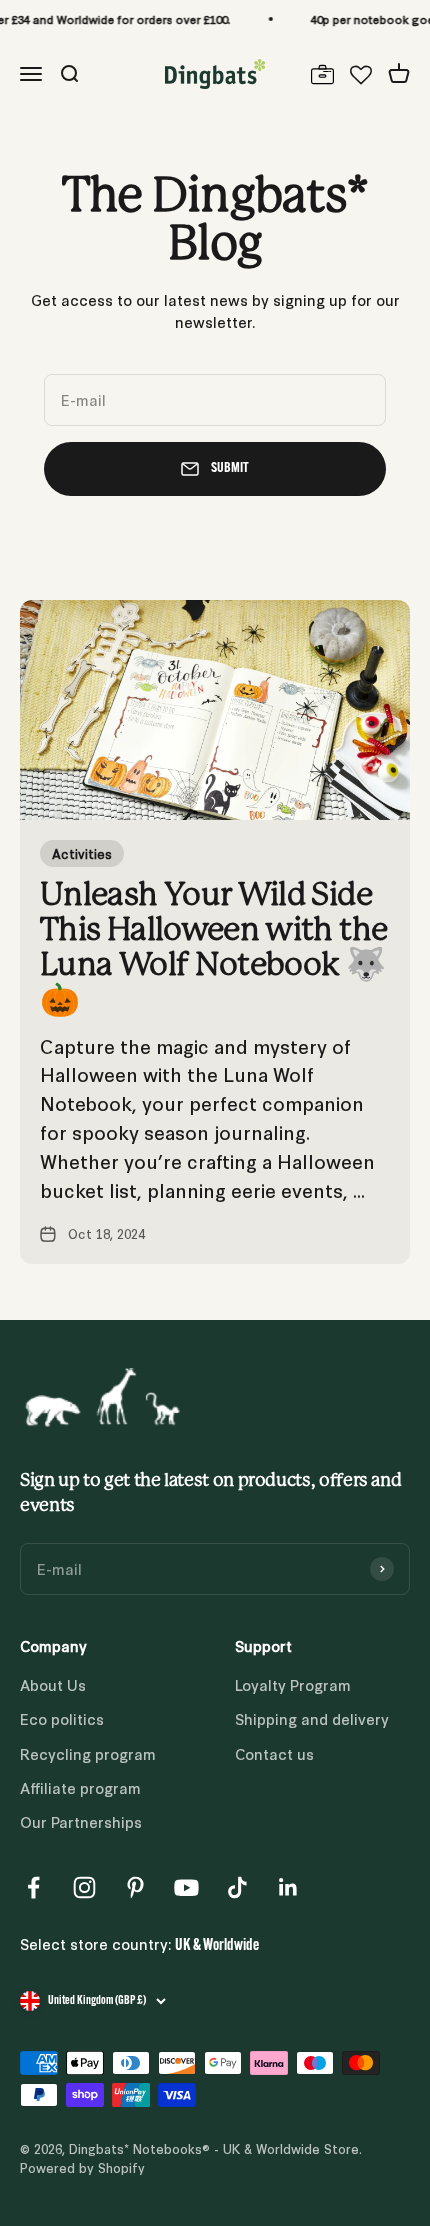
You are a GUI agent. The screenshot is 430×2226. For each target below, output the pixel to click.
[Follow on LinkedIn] (288, 1887)
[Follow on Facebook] (33, 1887)
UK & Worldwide (217, 1946)
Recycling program (88, 1753)
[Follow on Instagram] (84, 1887)
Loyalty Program (293, 1684)
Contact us (274, 1753)
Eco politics (62, 1718)
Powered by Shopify (82, 2167)
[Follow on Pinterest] (135, 1887)
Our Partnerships (81, 1821)
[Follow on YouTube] (186, 1887)
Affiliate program (80, 1787)
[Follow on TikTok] (237, 1887)
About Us (53, 1684)
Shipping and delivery (312, 1718)
